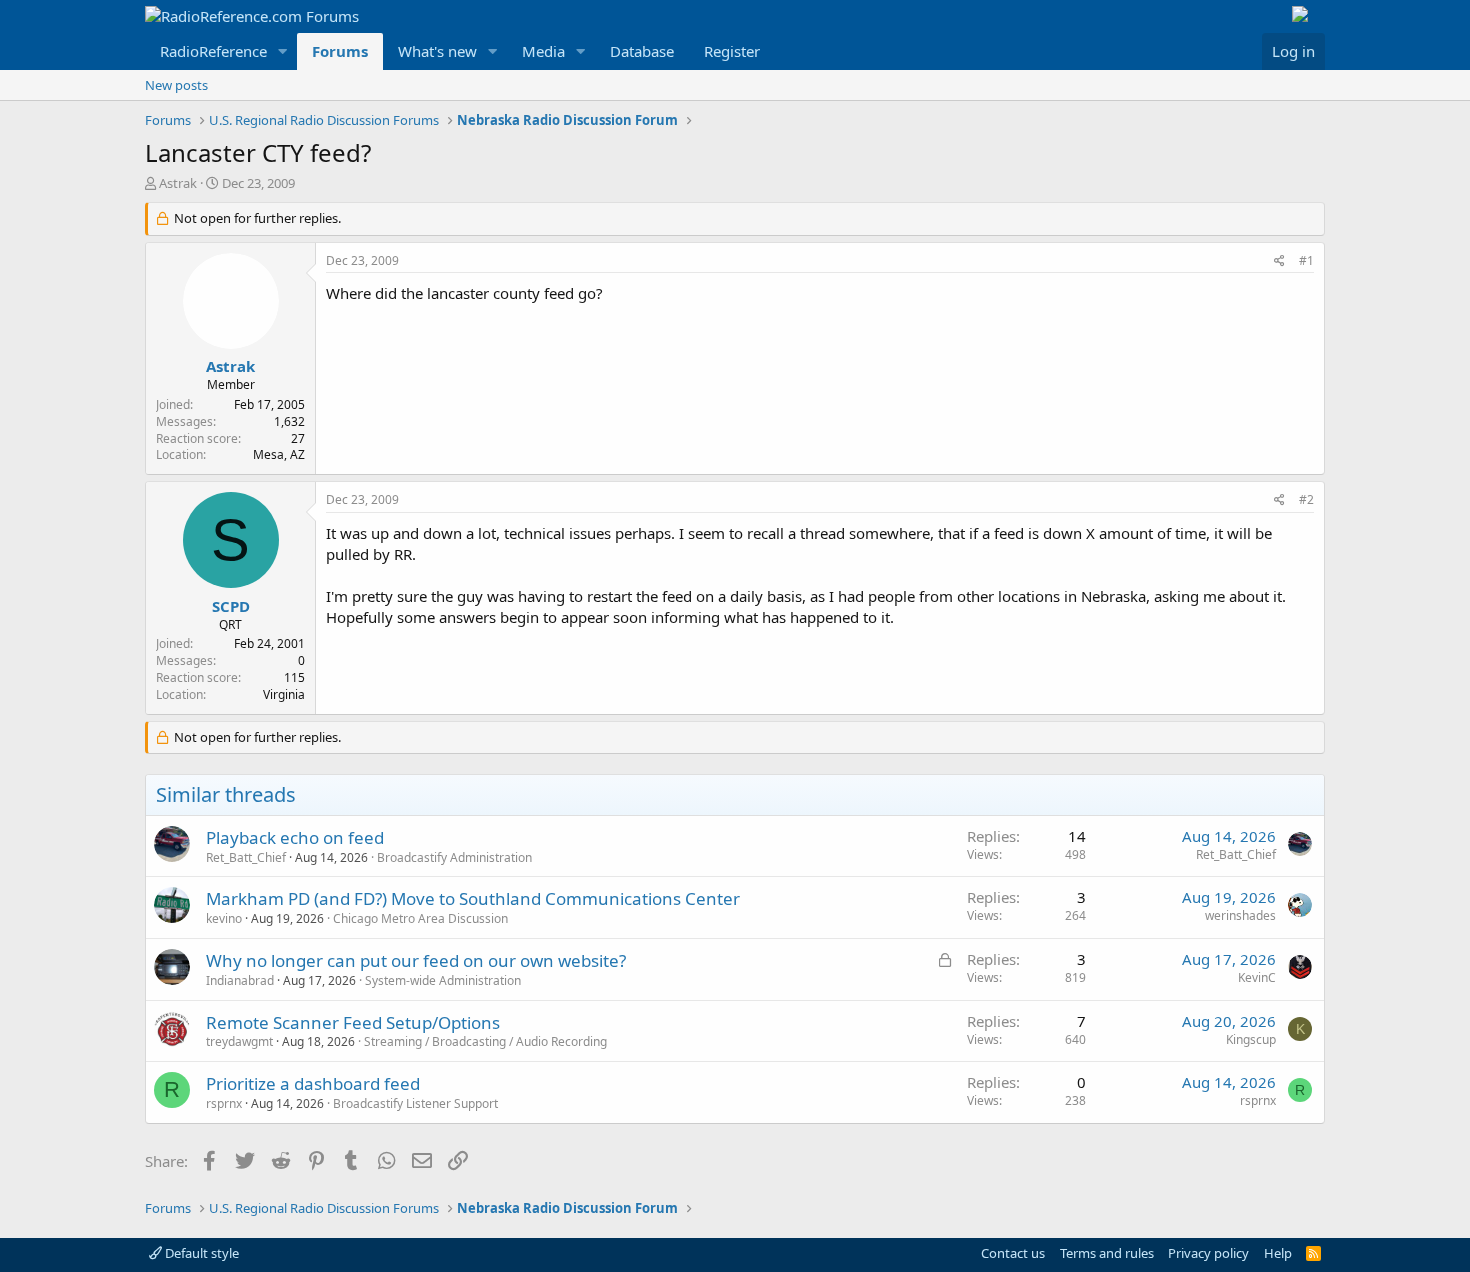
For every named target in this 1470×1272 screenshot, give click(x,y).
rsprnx (224, 1103)
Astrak (178, 183)
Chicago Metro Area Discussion (420, 918)
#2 (1306, 499)
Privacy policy (1208, 1253)
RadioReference (213, 51)
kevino (224, 918)
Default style (200, 1253)
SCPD (231, 606)
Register (732, 51)
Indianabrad (240, 980)
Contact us (1013, 1253)
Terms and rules (1107, 1253)
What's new (437, 51)
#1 (1306, 260)
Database (642, 51)
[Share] (1279, 261)
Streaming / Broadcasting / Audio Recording (485, 1041)
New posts (176, 85)
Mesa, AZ (279, 454)
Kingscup (1251, 1039)
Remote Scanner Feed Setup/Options (353, 1022)
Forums (340, 51)
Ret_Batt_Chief (246, 857)
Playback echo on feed (295, 837)
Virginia (284, 694)
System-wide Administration (443, 980)
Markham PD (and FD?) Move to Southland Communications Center (473, 898)
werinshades (1240, 915)
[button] (283, 51)
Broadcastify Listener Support (415, 1103)
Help (1278, 1253)
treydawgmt (239, 1041)
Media (543, 51)
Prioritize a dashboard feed (313, 1083)
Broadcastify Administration (454, 857)
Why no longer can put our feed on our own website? (416, 960)
